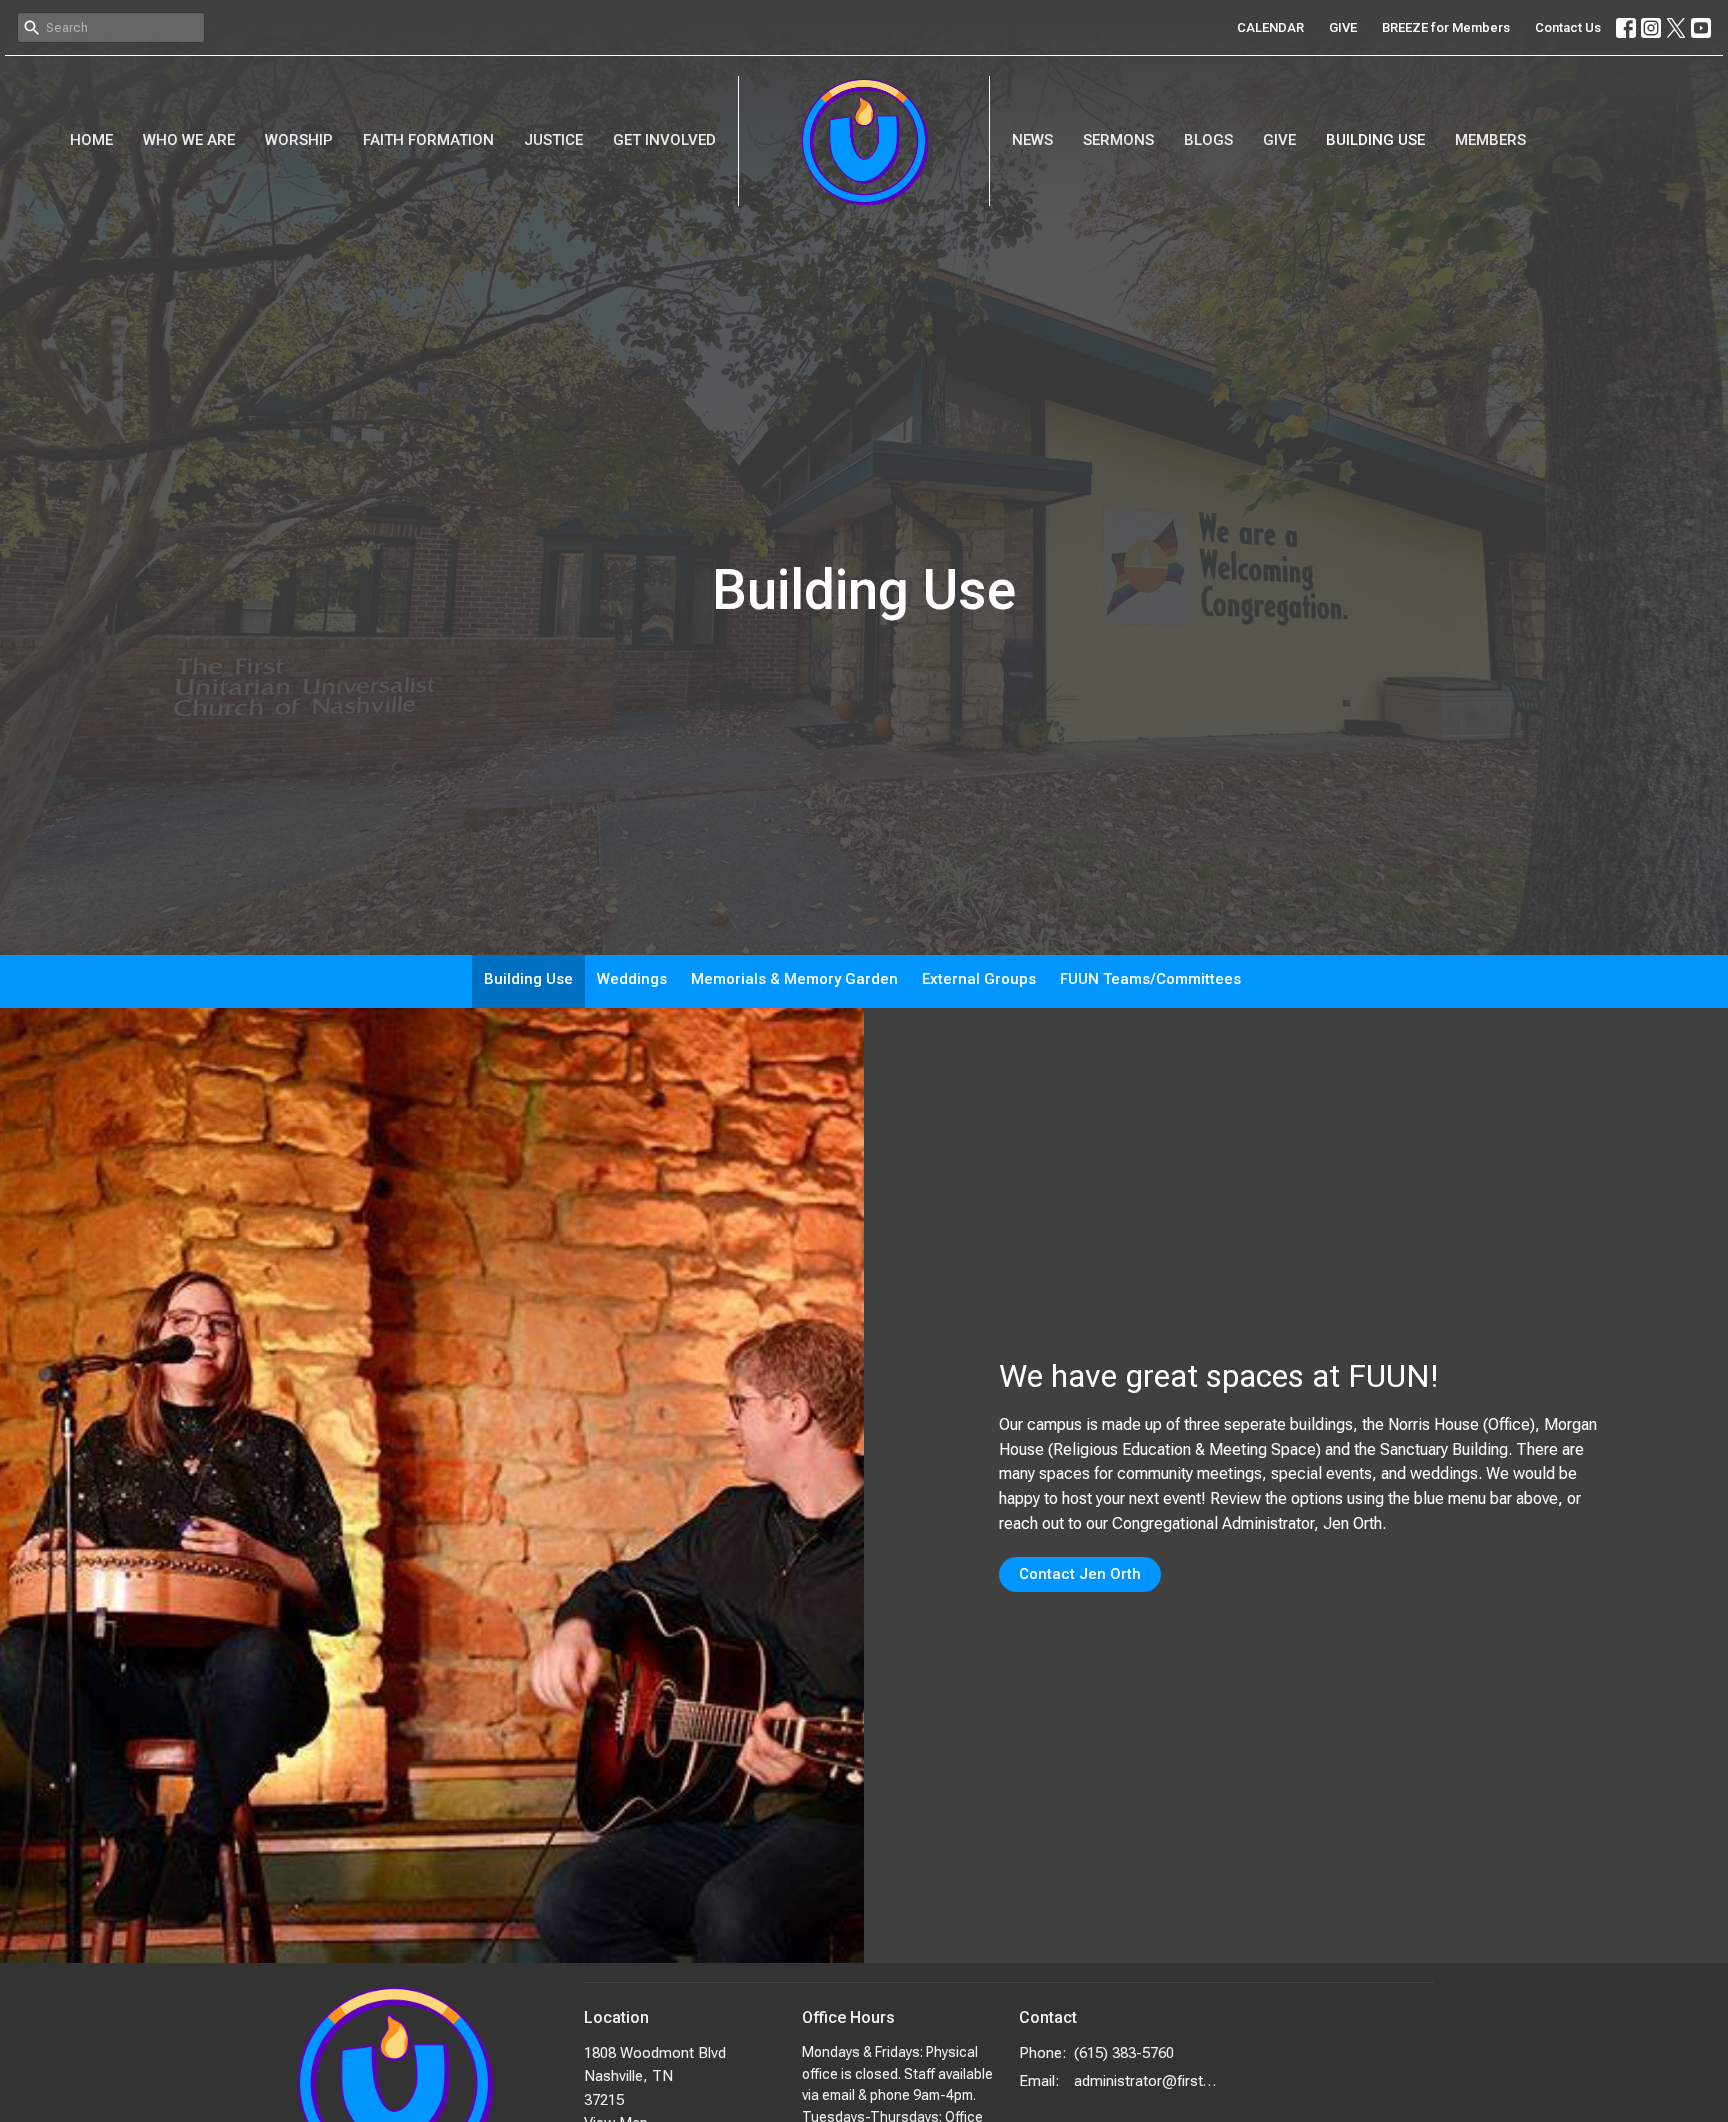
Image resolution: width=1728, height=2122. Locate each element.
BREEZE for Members (1446, 27)
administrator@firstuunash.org (1145, 2081)
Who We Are (189, 140)
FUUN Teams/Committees (1150, 979)
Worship (299, 140)
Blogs (1208, 140)
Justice (553, 140)
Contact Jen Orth (1080, 1574)
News (1032, 140)
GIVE (1343, 27)
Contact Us (1568, 27)
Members (1490, 140)
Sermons (1118, 140)
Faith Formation (428, 140)
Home (91, 140)
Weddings (632, 979)
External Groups (979, 979)
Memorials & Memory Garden (794, 979)
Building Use (1375, 140)
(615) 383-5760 (1124, 2053)
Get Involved (664, 140)
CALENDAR (1270, 27)
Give (1279, 140)
